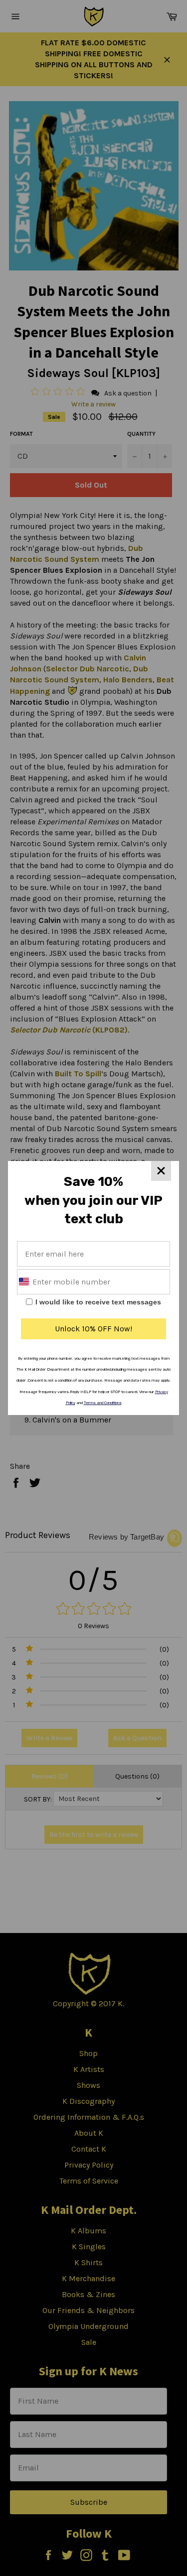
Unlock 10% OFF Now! (93, 1329)
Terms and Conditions (103, 1403)
